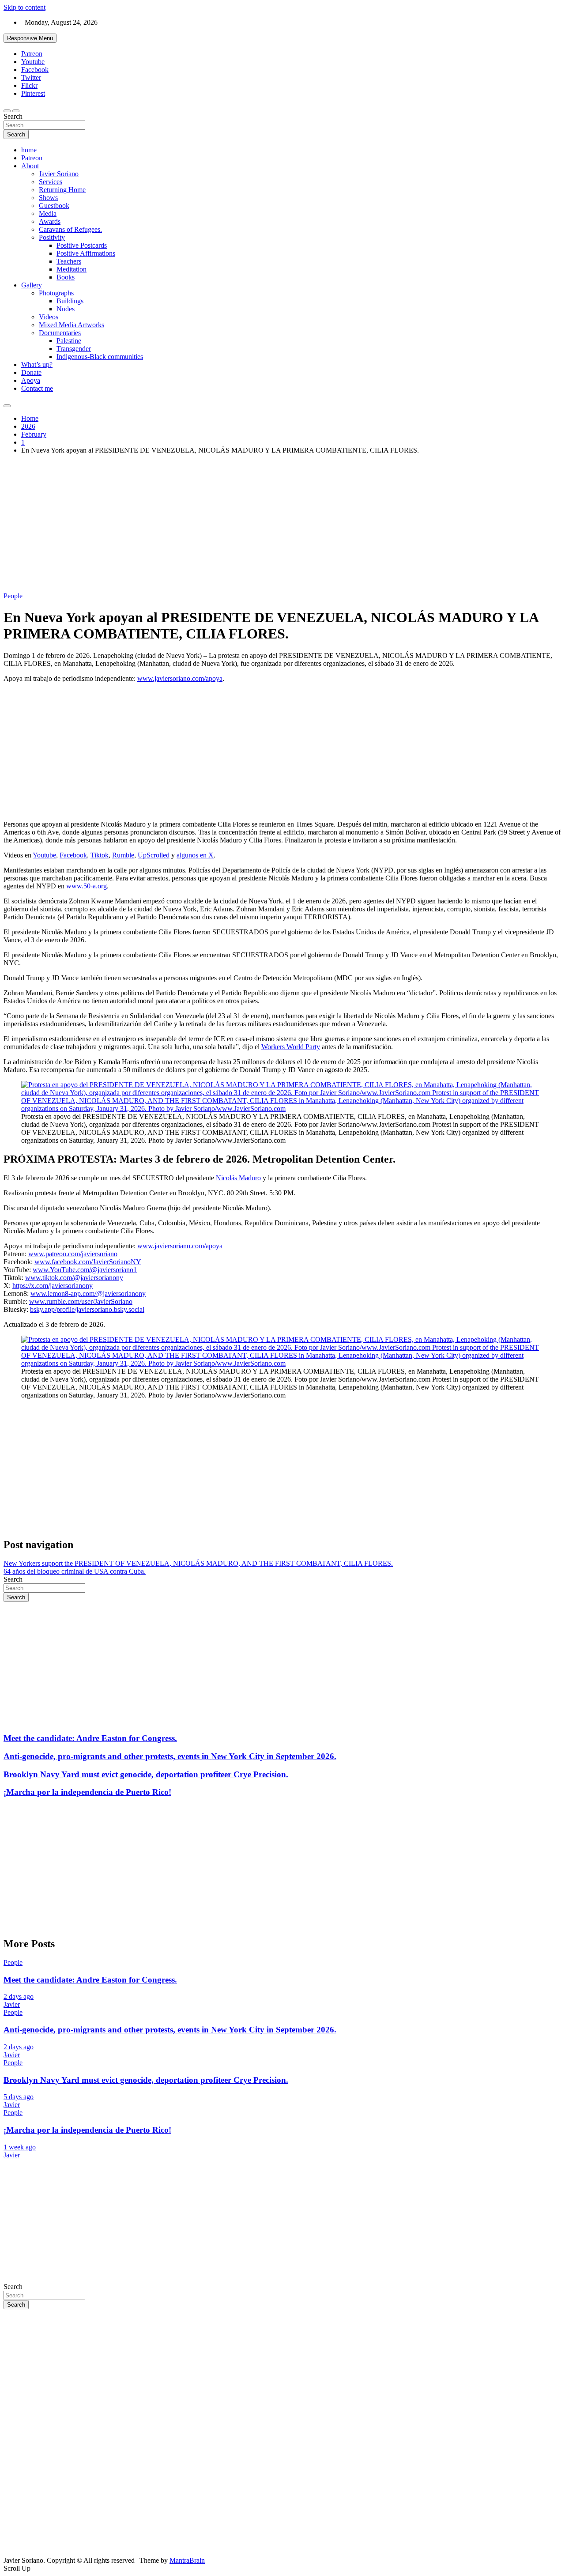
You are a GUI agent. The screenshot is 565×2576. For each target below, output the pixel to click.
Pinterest (33, 93)
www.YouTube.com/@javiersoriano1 (85, 1270)
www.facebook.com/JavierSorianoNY (88, 1262)
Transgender (74, 349)
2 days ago (19, 1996)
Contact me (37, 388)
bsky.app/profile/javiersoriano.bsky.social (87, 1309)
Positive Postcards (82, 245)
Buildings (70, 301)
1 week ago (20, 2147)
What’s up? (37, 364)
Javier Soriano (59, 174)
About (30, 166)
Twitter (31, 77)
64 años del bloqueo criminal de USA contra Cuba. (75, 1571)
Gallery (32, 285)
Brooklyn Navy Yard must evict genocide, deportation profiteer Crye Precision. (146, 1774)
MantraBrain (187, 2560)
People (13, 596)
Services (51, 182)
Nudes (66, 309)
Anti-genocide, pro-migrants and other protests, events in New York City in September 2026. (170, 1756)
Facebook (35, 70)
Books (66, 277)
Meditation (72, 269)
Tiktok (100, 855)
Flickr (29, 85)
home (29, 150)
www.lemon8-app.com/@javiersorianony (88, 1294)
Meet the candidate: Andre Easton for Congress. (90, 1738)
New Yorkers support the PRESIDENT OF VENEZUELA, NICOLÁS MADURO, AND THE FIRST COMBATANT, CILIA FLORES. (198, 1563)
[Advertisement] (282, 523)
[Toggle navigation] (7, 111)
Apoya (31, 380)
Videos (49, 317)
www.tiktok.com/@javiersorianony (74, 1278)
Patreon (32, 54)
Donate (31, 372)
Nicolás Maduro (238, 1178)
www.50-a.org (87, 886)
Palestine (69, 341)
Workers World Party (291, 1047)
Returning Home (62, 190)
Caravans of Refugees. (70, 229)
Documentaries (60, 333)
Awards (50, 221)
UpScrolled (154, 855)
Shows (48, 198)
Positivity (52, 237)
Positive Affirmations (86, 253)
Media (48, 213)
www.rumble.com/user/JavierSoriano (81, 1301)
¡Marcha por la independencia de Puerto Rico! (87, 1792)
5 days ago (19, 2097)
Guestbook (54, 206)
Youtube (33, 62)
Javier (12, 2004)
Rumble (123, 855)
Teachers (69, 261)
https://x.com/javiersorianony (53, 1286)
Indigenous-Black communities (100, 357)
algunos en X (195, 855)
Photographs (56, 293)
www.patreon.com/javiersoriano (73, 1254)
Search (13, 116)
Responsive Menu (30, 38)
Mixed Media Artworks (72, 325)
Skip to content (24, 7)
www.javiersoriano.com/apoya (180, 678)
